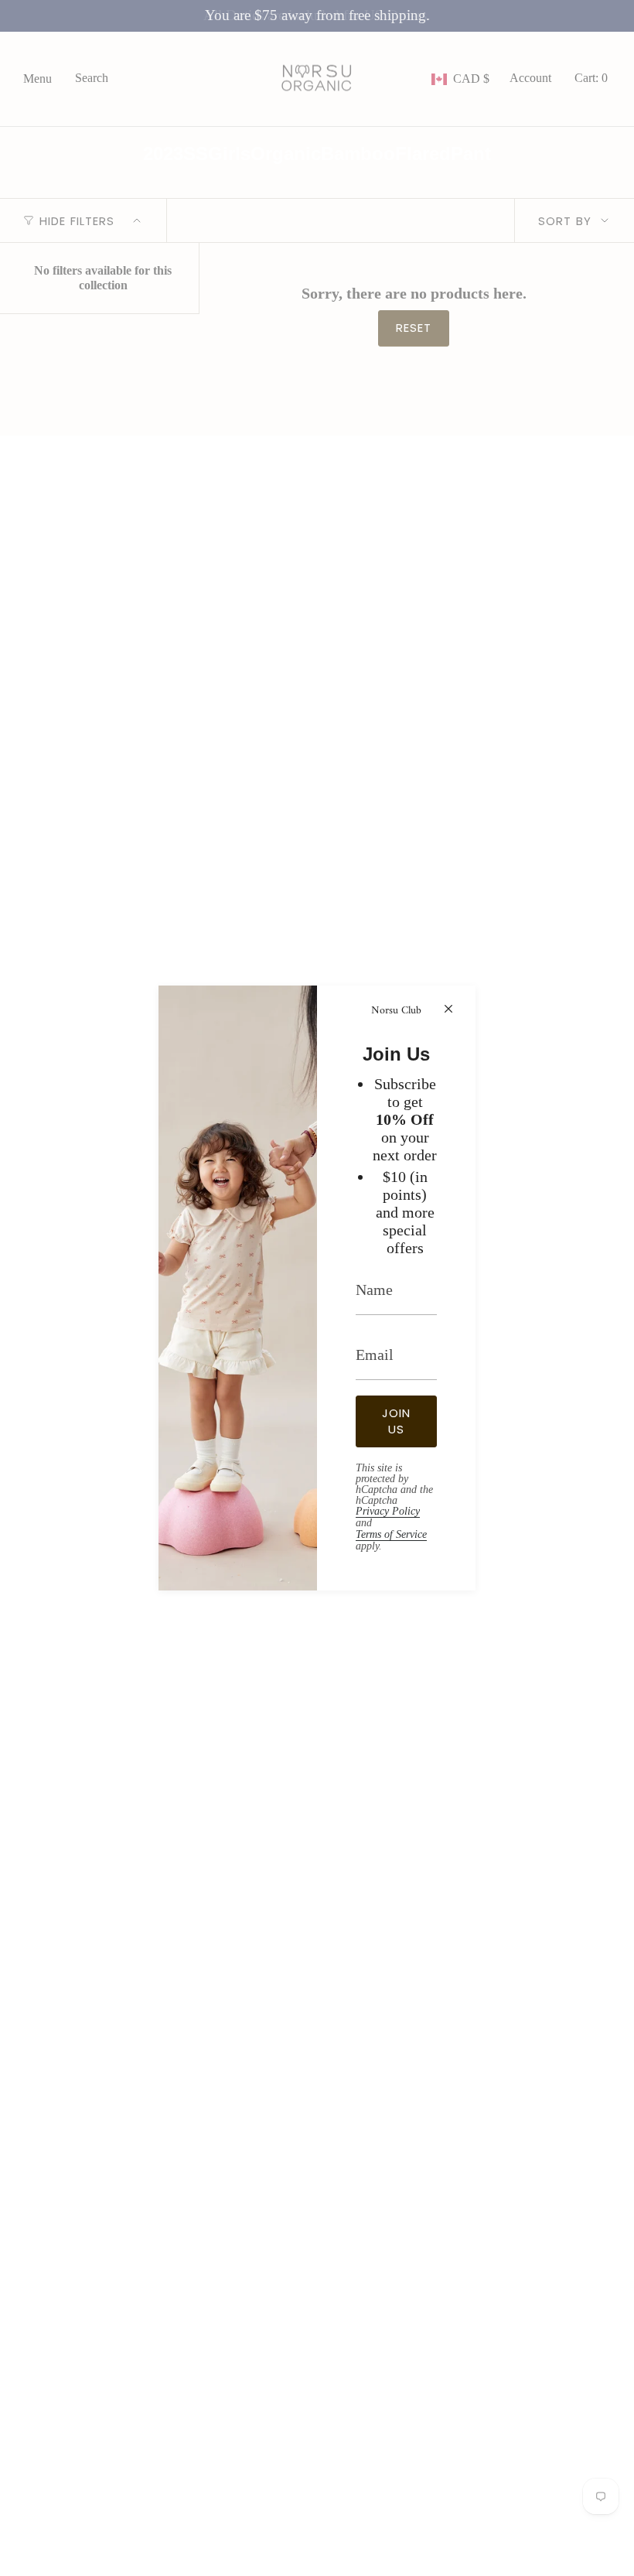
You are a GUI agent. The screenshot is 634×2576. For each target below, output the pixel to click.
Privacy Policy (388, 1511)
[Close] (448, 1009)
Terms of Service (391, 1534)
